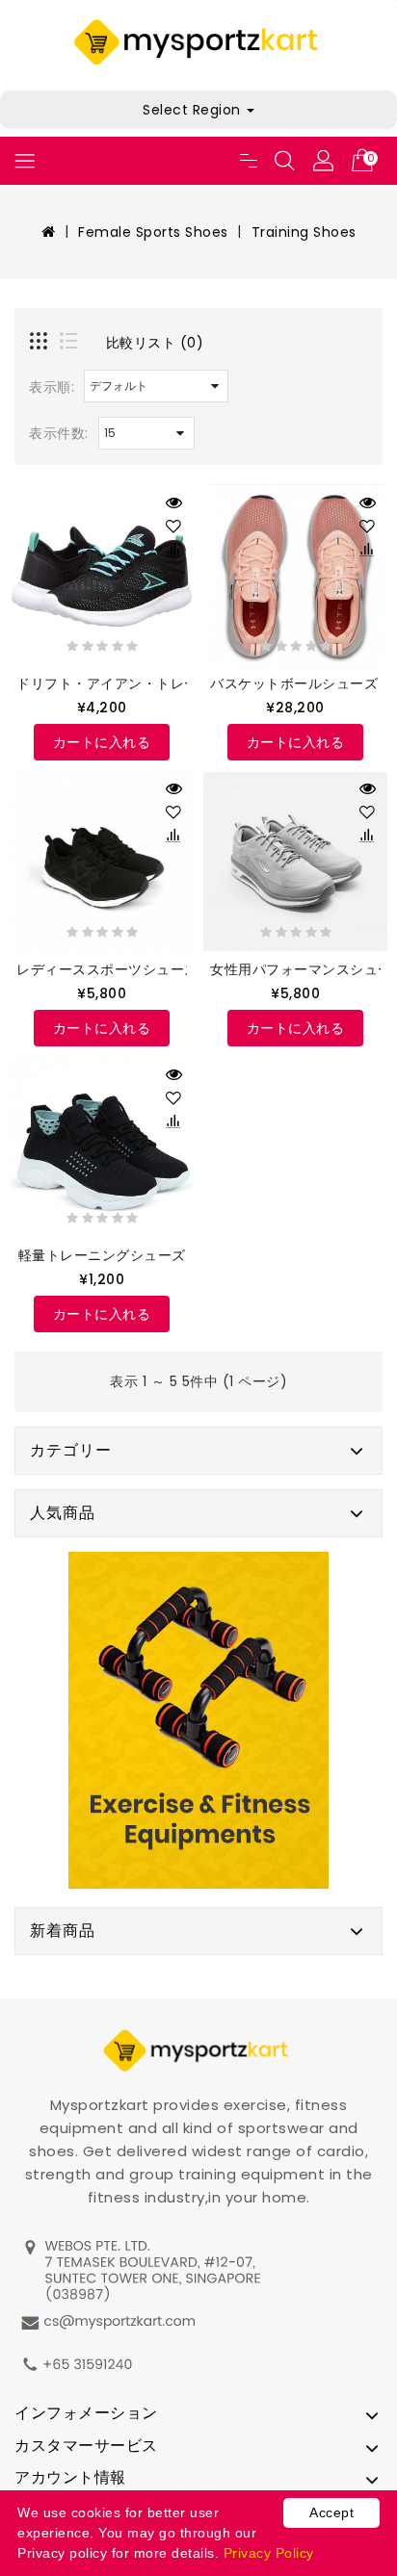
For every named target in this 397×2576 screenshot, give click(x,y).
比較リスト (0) (155, 343)
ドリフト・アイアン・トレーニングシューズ (156, 683)
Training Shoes (304, 232)
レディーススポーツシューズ (107, 969)
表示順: (52, 387)
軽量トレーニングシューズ (102, 1255)
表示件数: (59, 433)
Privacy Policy (269, 2553)
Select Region (194, 110)
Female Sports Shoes (153, 232)
